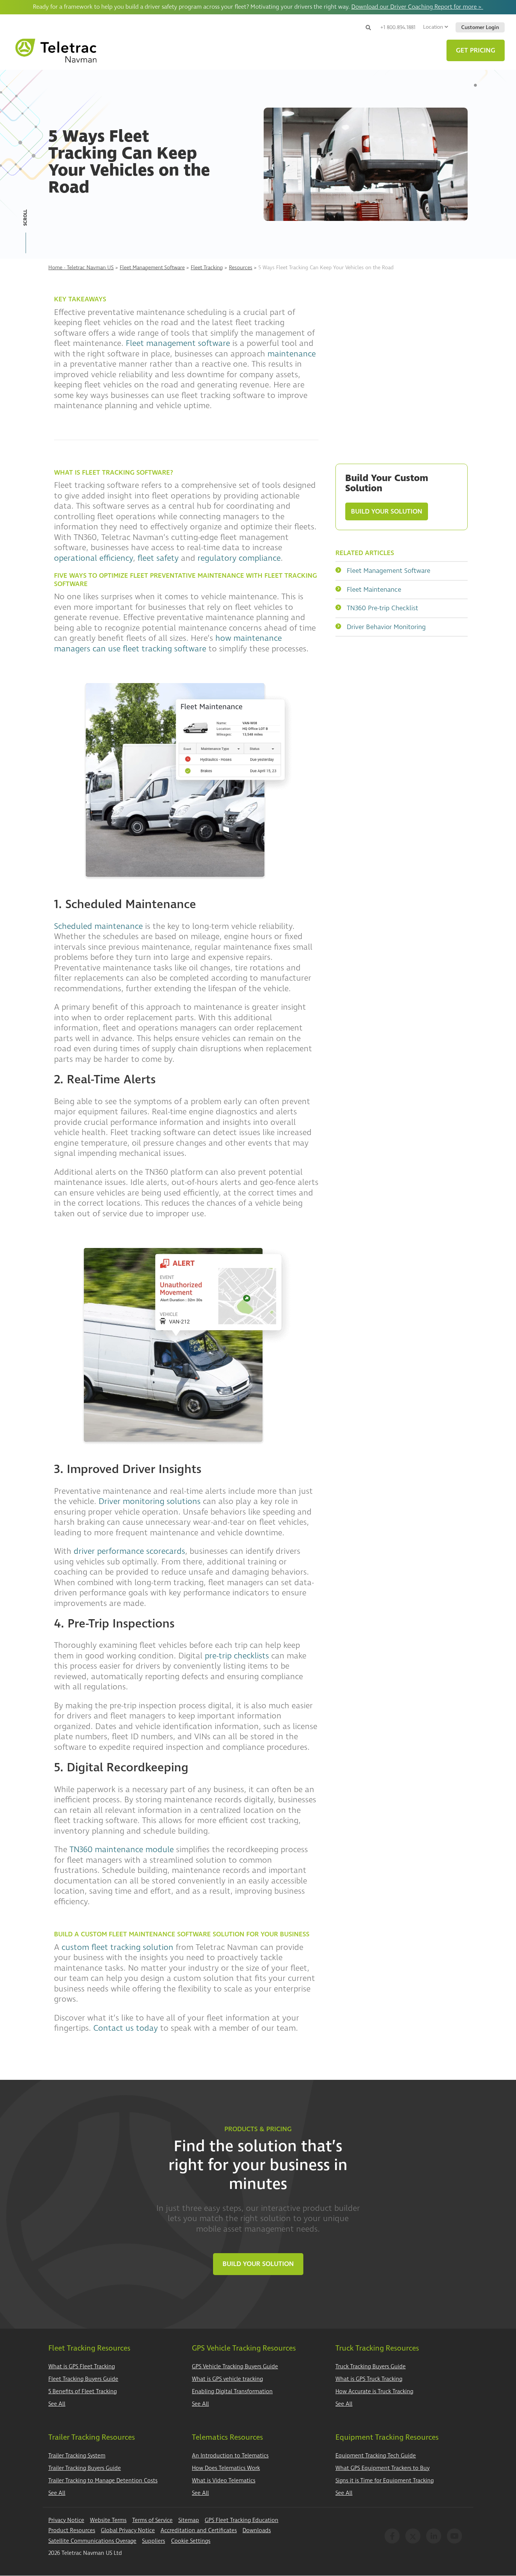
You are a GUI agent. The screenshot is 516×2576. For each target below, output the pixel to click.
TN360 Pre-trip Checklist (382, 608)
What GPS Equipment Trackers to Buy (382, 2468)
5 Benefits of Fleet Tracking (83, 2392)
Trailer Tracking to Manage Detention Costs (103, 2481)
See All (57, 2404)
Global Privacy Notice (128, 2530)
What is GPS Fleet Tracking (82, 2367)
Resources (241, 268)
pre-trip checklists (237, 1656)
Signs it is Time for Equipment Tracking (385, 2481)
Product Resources (72, 2530)
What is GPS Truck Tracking (369, 2379)
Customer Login (480, 27)
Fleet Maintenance (374, 590)
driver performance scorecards (129, 1551)
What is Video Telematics (224, 2481)
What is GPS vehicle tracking (227, 2379)
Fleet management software (178, 343)
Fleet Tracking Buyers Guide (83, 2379)
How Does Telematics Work (226, 2468)
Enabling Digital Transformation (232, 2392)
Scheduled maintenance (98, 926)
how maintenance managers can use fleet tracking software (168, 643)
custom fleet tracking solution (117, 1947)
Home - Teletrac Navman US (81, 268)
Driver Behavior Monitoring (386, 627)
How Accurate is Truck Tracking (374, 2392)
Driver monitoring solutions (150, 1501)
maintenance (292, 354)
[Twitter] (413, 2536)
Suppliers (154, 2541)
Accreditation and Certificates (199, 2530)
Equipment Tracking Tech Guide (376, 2456)
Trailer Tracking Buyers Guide (85, 2468)
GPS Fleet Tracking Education (242, 2520)
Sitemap (189, 2520)
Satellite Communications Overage (92, 2541)
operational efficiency (93, 558)
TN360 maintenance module (122, 1849)
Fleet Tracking (207, 268)
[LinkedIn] (434, 2536)
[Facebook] (392, 2536)
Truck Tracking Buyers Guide (371, 2367)
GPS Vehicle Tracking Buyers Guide (235, 2367)
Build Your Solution (387, 511)
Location (433, 27)
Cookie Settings (191, 2541)
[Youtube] (454, 2536)
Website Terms (108, 2520)
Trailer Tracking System (77, 2456)
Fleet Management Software (152, 268)
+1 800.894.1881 (398, 27)
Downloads (257, 2530)
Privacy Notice (66, 2520)
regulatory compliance (239, 558)
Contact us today (126, 2028)
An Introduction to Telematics (230, 2456)
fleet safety (158, 558)
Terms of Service (152, 2520)
